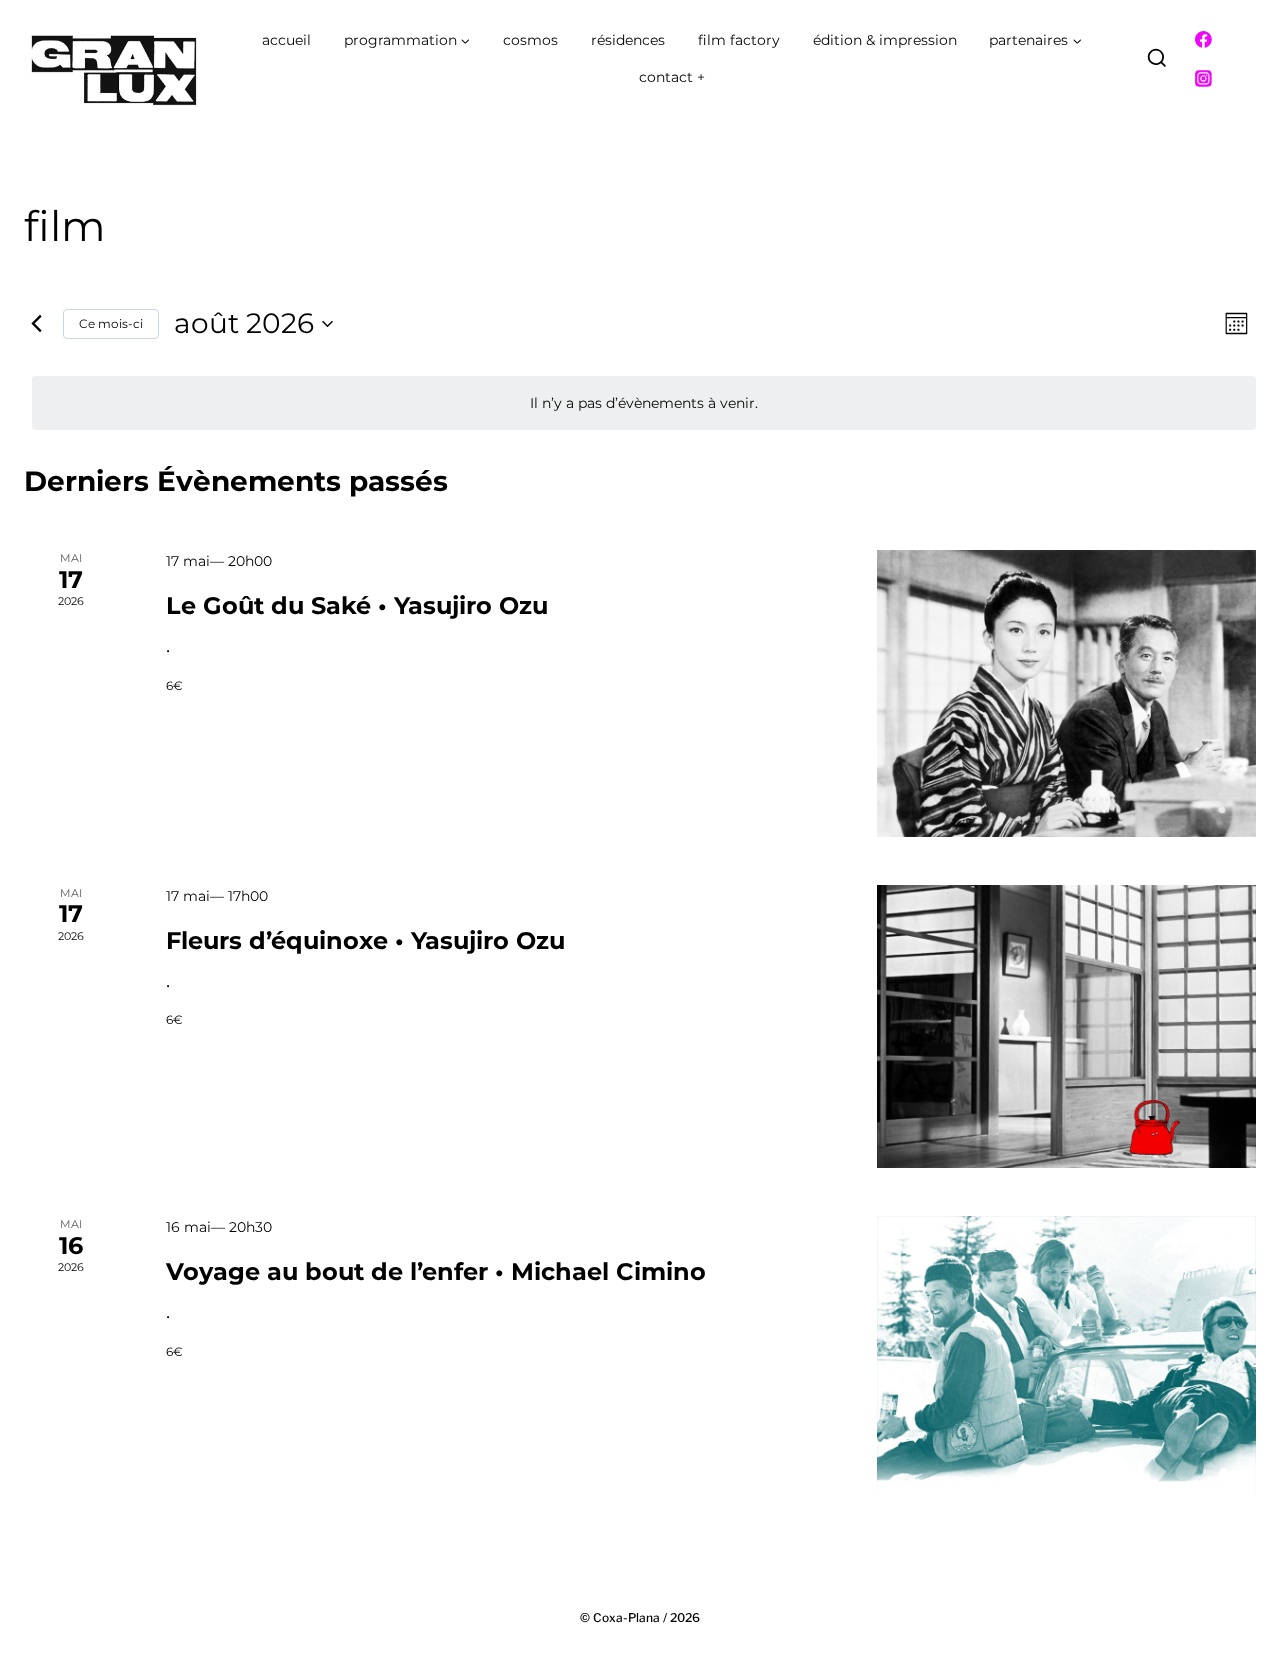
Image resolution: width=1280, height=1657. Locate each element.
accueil (286, 40)
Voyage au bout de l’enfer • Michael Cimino (436, 1271)
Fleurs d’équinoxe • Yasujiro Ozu (365, 940)
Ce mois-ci (111, 323)
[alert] (644, 403)
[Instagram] (1204, 79)
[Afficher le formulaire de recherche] (1157, 59)
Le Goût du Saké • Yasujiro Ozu (357, 605)
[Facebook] (1204, 40)
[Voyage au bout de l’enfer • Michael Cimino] (1066, 1357)
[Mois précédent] (36, 324)
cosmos (530, 40)
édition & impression (885, 40)
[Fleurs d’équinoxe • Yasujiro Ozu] (1066, 1027)
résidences (628, 40)
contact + (672, 77)
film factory (739, 40)
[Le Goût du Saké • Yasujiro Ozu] (1066, 693)
